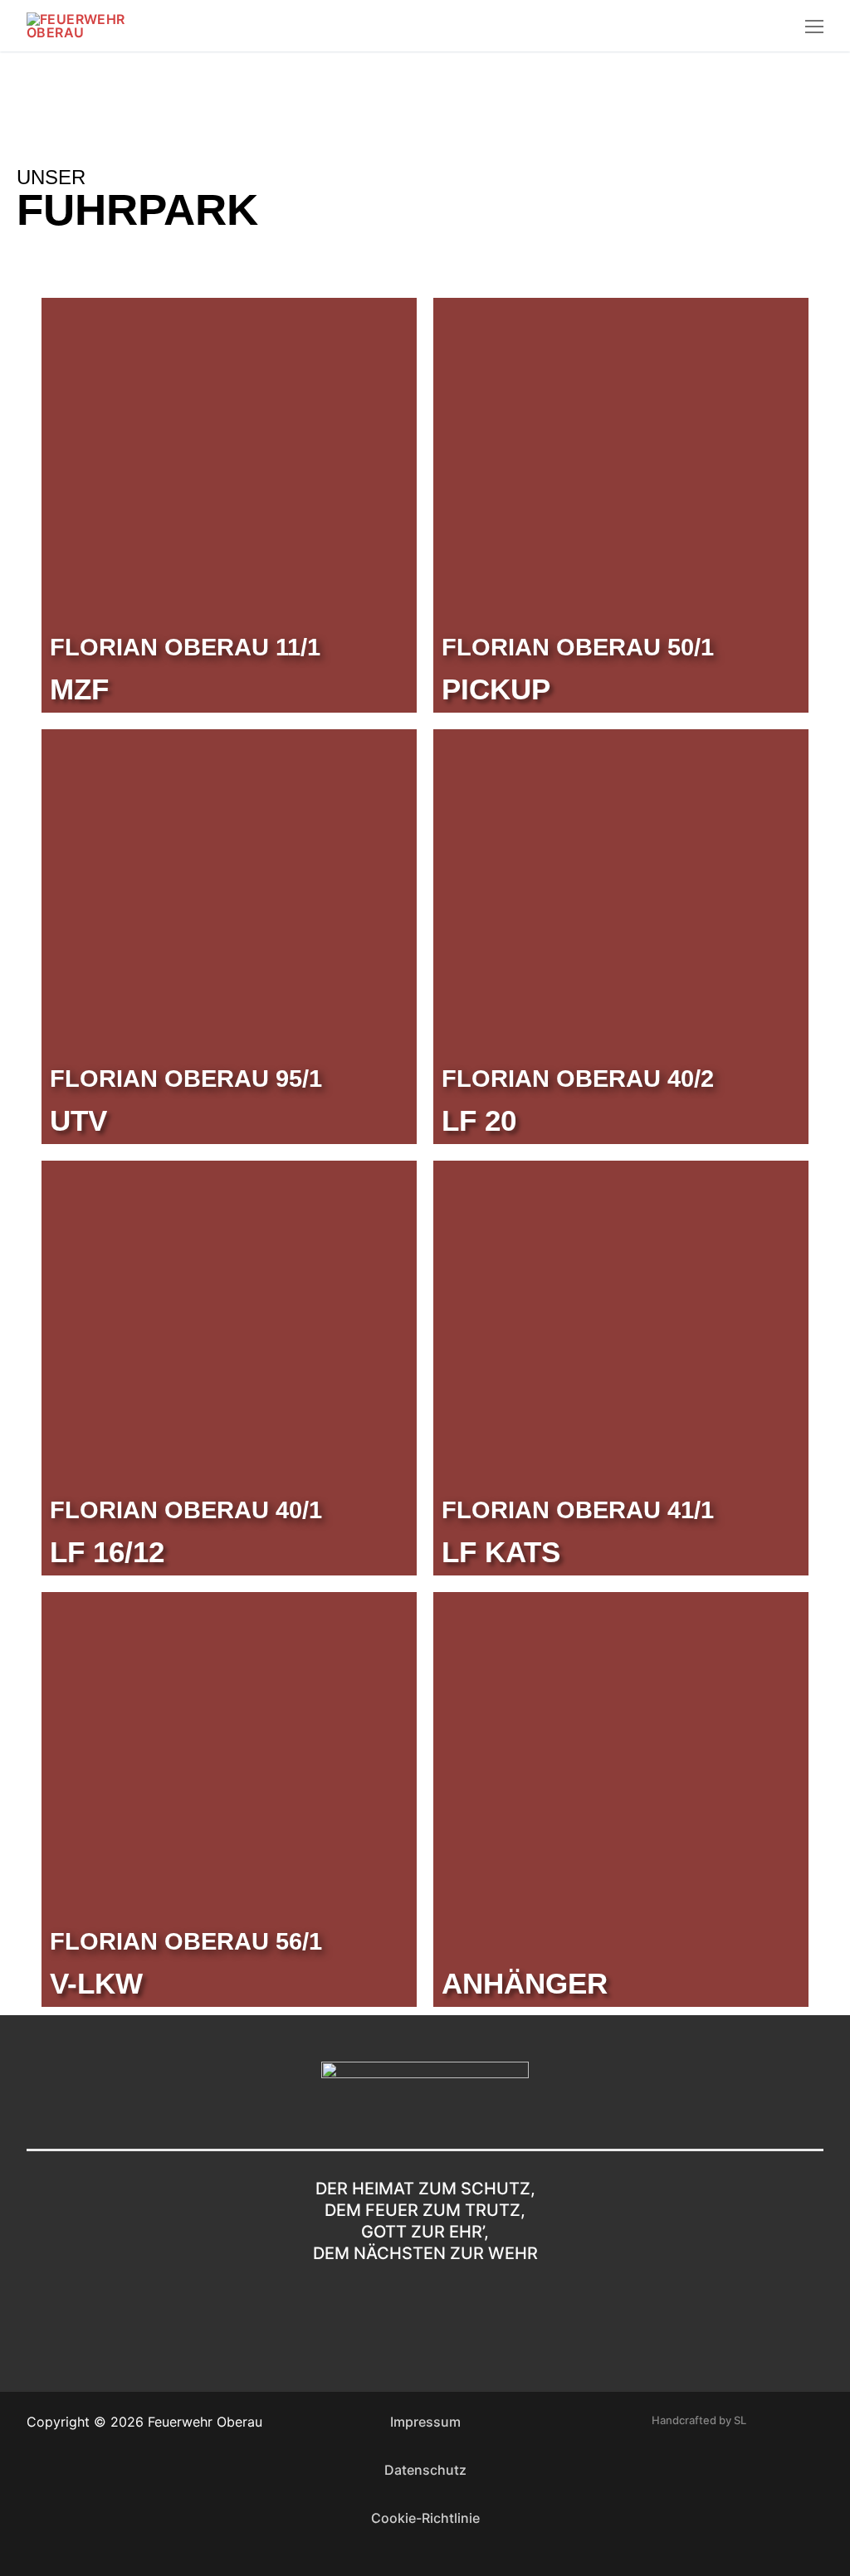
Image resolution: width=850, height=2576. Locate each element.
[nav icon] (814, 26)
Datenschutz (425, 2470)
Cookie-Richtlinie (425, 2518)
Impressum (425, 2422)
